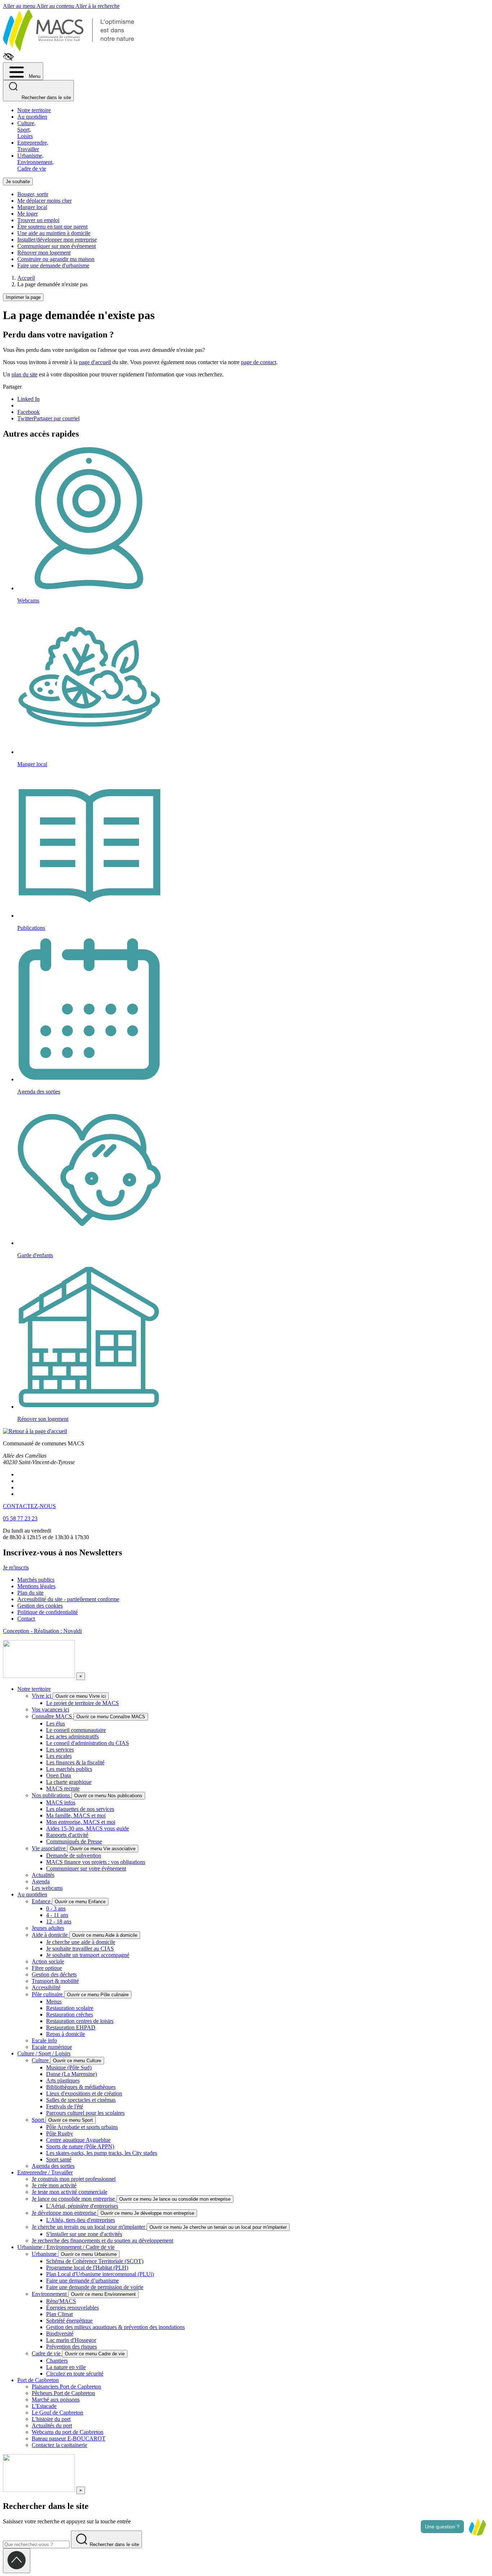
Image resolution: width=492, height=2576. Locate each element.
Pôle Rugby (60, 2133)
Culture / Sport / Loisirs (44, 2053)
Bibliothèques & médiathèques (81, 2087)
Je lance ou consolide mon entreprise (74, 2199)
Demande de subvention (74, 1855)
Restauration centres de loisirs (80, 2021)
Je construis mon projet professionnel (74, 2179)
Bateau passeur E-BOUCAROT (69, 2438)
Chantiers (57, 2361)
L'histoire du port (51, 2419)
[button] (477, 2527)
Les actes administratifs (72, 1737)
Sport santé (59, 2159)
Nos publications (52, 1795)
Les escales (59, 1756)
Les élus (55, 1724)
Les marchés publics (69, 1769)
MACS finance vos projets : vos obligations (96, 1862)
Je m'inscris (16, 1567)
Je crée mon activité (54, 2185)
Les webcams (47, 1888)
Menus (54, 2001)
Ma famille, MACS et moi (76, 1815)
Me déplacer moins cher (44, 201)
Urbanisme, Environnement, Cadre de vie (35, 162)
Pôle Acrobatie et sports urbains (82, 2127)
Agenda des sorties (53, 2166)
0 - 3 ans (56, 1908)
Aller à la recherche (97, 6)
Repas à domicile (66, 2034)
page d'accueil (95, 362)
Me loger (28, 214)
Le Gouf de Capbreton (57, 2412)
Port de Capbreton (38, 2380)
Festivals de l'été (65, 2106)
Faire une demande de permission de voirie (95, 2287)
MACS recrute (63, 1788)
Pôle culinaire (48, 1994)
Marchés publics (36, 1580)
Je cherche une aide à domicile (81, 1942)
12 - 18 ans (59, 1921)
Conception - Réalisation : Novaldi (42, 1631)
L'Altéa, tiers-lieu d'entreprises (80, 2220)
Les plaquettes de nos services (80, 1809)
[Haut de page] (17, 2561)
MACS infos (61, 1802)
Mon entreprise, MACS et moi (81, 1822)
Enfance (42, 1901)
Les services (60, 1749)
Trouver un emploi (38, 220)
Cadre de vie (47, 2353)
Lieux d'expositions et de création (84, 2093)
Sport (39, 2120)
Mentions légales (36, 1586)
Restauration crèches (70, 2014)
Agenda (41, 1881)
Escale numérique (52, 2047)
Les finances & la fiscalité (75, 1762)
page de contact (259, 362)
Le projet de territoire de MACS (82, 1703)
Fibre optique (47, 1968)
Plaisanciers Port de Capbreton (66, 2387)
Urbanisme (45, 2254)
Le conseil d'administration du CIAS (88, 1743)
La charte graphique (69, 1782)
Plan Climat (59, 2314)
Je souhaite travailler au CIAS (80, 1948)
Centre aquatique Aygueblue (78, 2140)
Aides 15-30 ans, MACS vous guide (88, 1828)
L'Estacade (44, 2406)
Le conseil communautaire (76, 1730)
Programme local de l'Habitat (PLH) (87, 2268)
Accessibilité (46, 1987)
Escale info (44, 2040)
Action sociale (48, 1961)
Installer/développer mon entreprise (57, 240)
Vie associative (49, 1848)
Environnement (50, 2294)
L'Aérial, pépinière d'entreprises (82, 2206)
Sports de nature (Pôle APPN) (80, 2146)
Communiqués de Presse (74, 1841)
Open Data (59, 1775)
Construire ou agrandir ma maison (56, 259)
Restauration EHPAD (71, 2027)
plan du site (24, 374)
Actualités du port (52, 2425)
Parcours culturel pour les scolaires (85, 2113)
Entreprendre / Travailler (45, 2172)
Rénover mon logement (44, 253)
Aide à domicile (50, 1935)
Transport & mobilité (55, 1981)
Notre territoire (34, 110)
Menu (34, 76)
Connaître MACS (53, 1716)
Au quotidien (32, 117)
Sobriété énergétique (69, 2321)
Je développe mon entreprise (65, 2213)
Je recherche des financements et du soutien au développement (102, 2241)
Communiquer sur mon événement (57, 246)
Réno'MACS (61, 2301)
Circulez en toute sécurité (75, 2374)
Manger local (32, 207)
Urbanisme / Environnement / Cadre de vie (66, 2247)
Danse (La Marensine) (71, 2074)
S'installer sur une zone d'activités (84, 2234)
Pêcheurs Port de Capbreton (63, 2393)
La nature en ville (66, 2367)
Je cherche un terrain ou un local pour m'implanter (89, 2227)
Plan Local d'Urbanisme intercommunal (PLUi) (100, 2274)
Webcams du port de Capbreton (68, 2432)
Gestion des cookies (40, 1606)
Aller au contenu (56, 6)
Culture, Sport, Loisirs (26, 130)
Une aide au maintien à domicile (54, 233)
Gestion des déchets (54, 1974)
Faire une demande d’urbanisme (82, 2281)
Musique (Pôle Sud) (69, 2067)
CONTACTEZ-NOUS (29, 1506)
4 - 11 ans (57, 1915)
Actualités (43, 1875)
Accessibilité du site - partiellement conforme (68, 1599)
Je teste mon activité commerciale (70, 2192)
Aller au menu (20, 6)
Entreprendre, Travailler (33, 146)
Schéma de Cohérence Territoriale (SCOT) (95, 2261)
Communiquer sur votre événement (86, 1868)
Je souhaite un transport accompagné (88, 1955)
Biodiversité (60, 2334)
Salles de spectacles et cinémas (81, 2100)
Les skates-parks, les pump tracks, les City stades (102, 2153)
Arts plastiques (63, 2080)
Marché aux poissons (56, 2400)
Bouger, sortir (33, 194)
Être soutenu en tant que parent (52, 227)
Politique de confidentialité (48, 1612)
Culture (41, 2060)
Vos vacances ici (50, 1709)
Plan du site (30, 1593)
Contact (26, 1619)
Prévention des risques (71, 2347)
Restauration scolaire (70, 2008)
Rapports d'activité (67, 1835)
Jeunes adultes (48, 1928)
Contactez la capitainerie (59, 2445)
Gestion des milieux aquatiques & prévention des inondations (115, 2327)
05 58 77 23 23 (20, 1518)
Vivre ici (42, 1696)
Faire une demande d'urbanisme (53, 266)
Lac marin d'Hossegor (71, 2340)
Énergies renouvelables (72, 2308)
